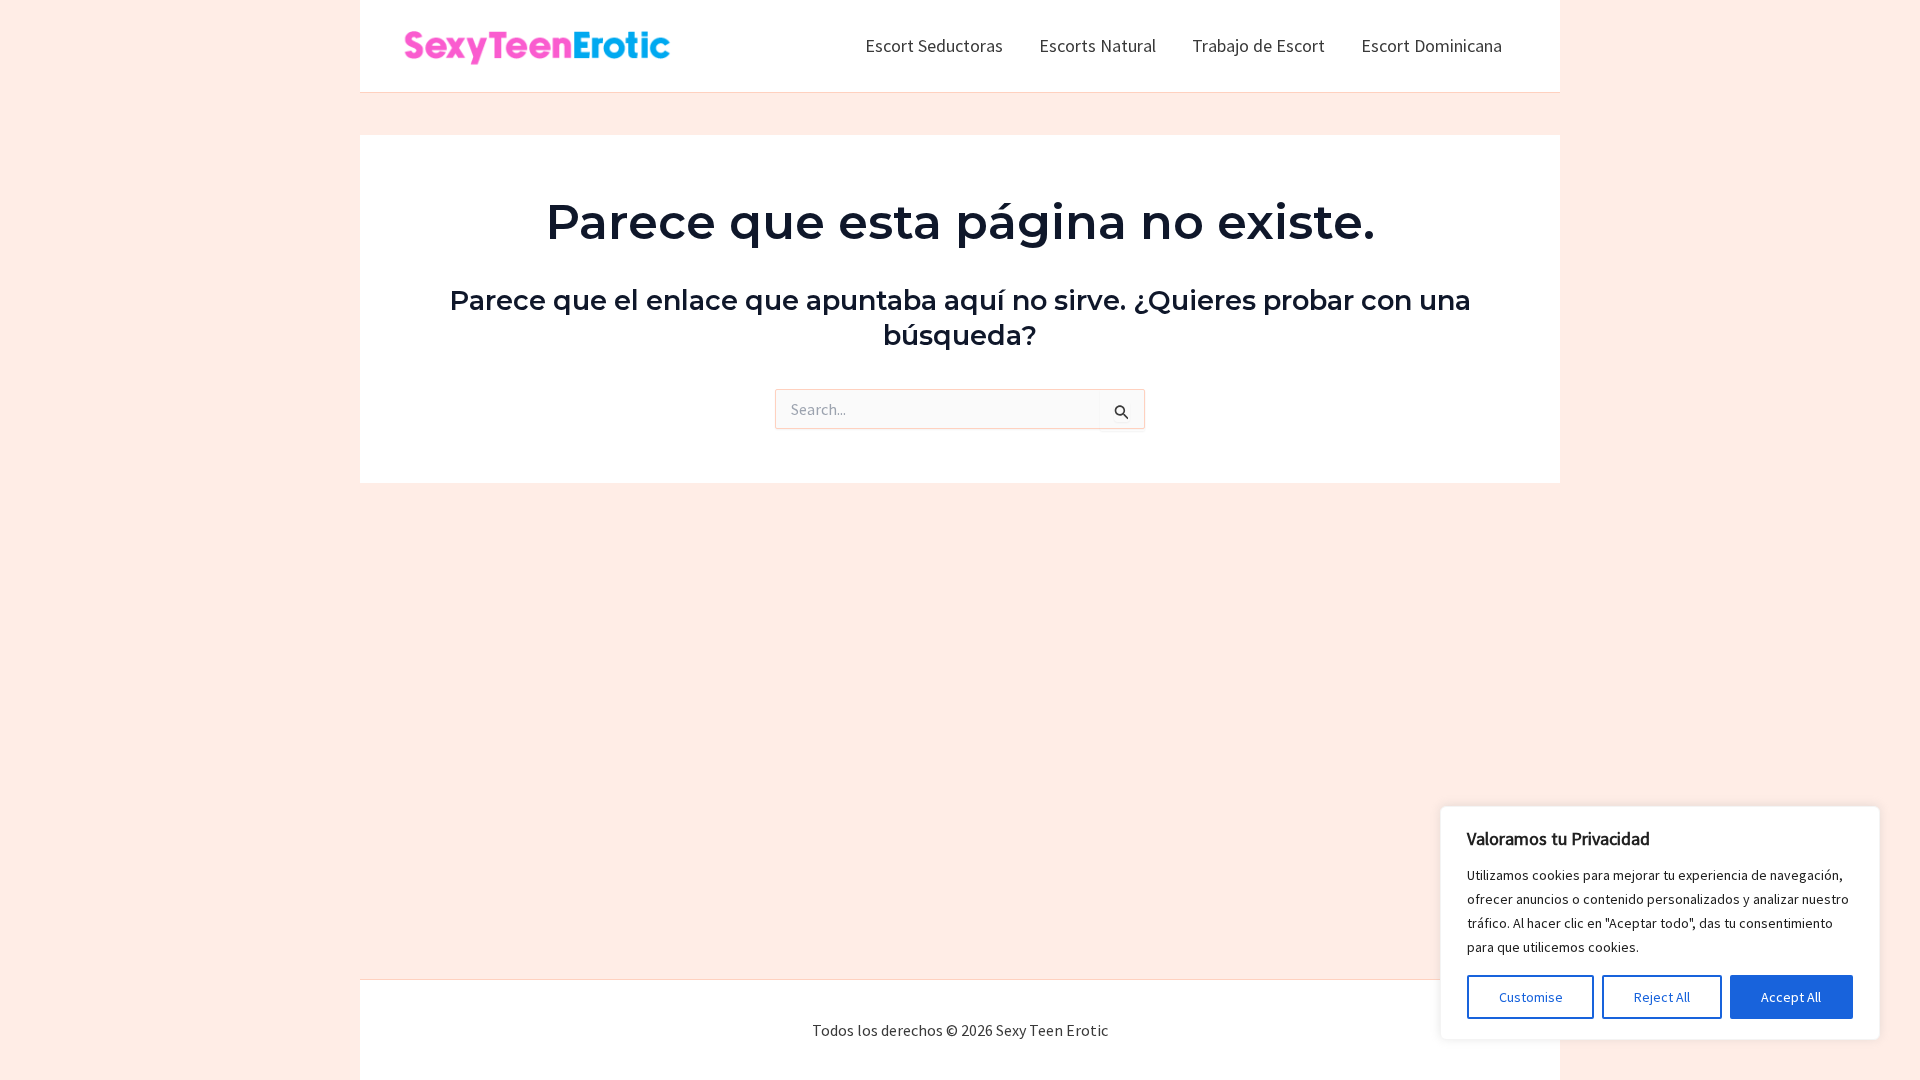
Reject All (1662, 997)
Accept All (1791, 997)
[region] (1660, 923)
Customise (1531, 997)
